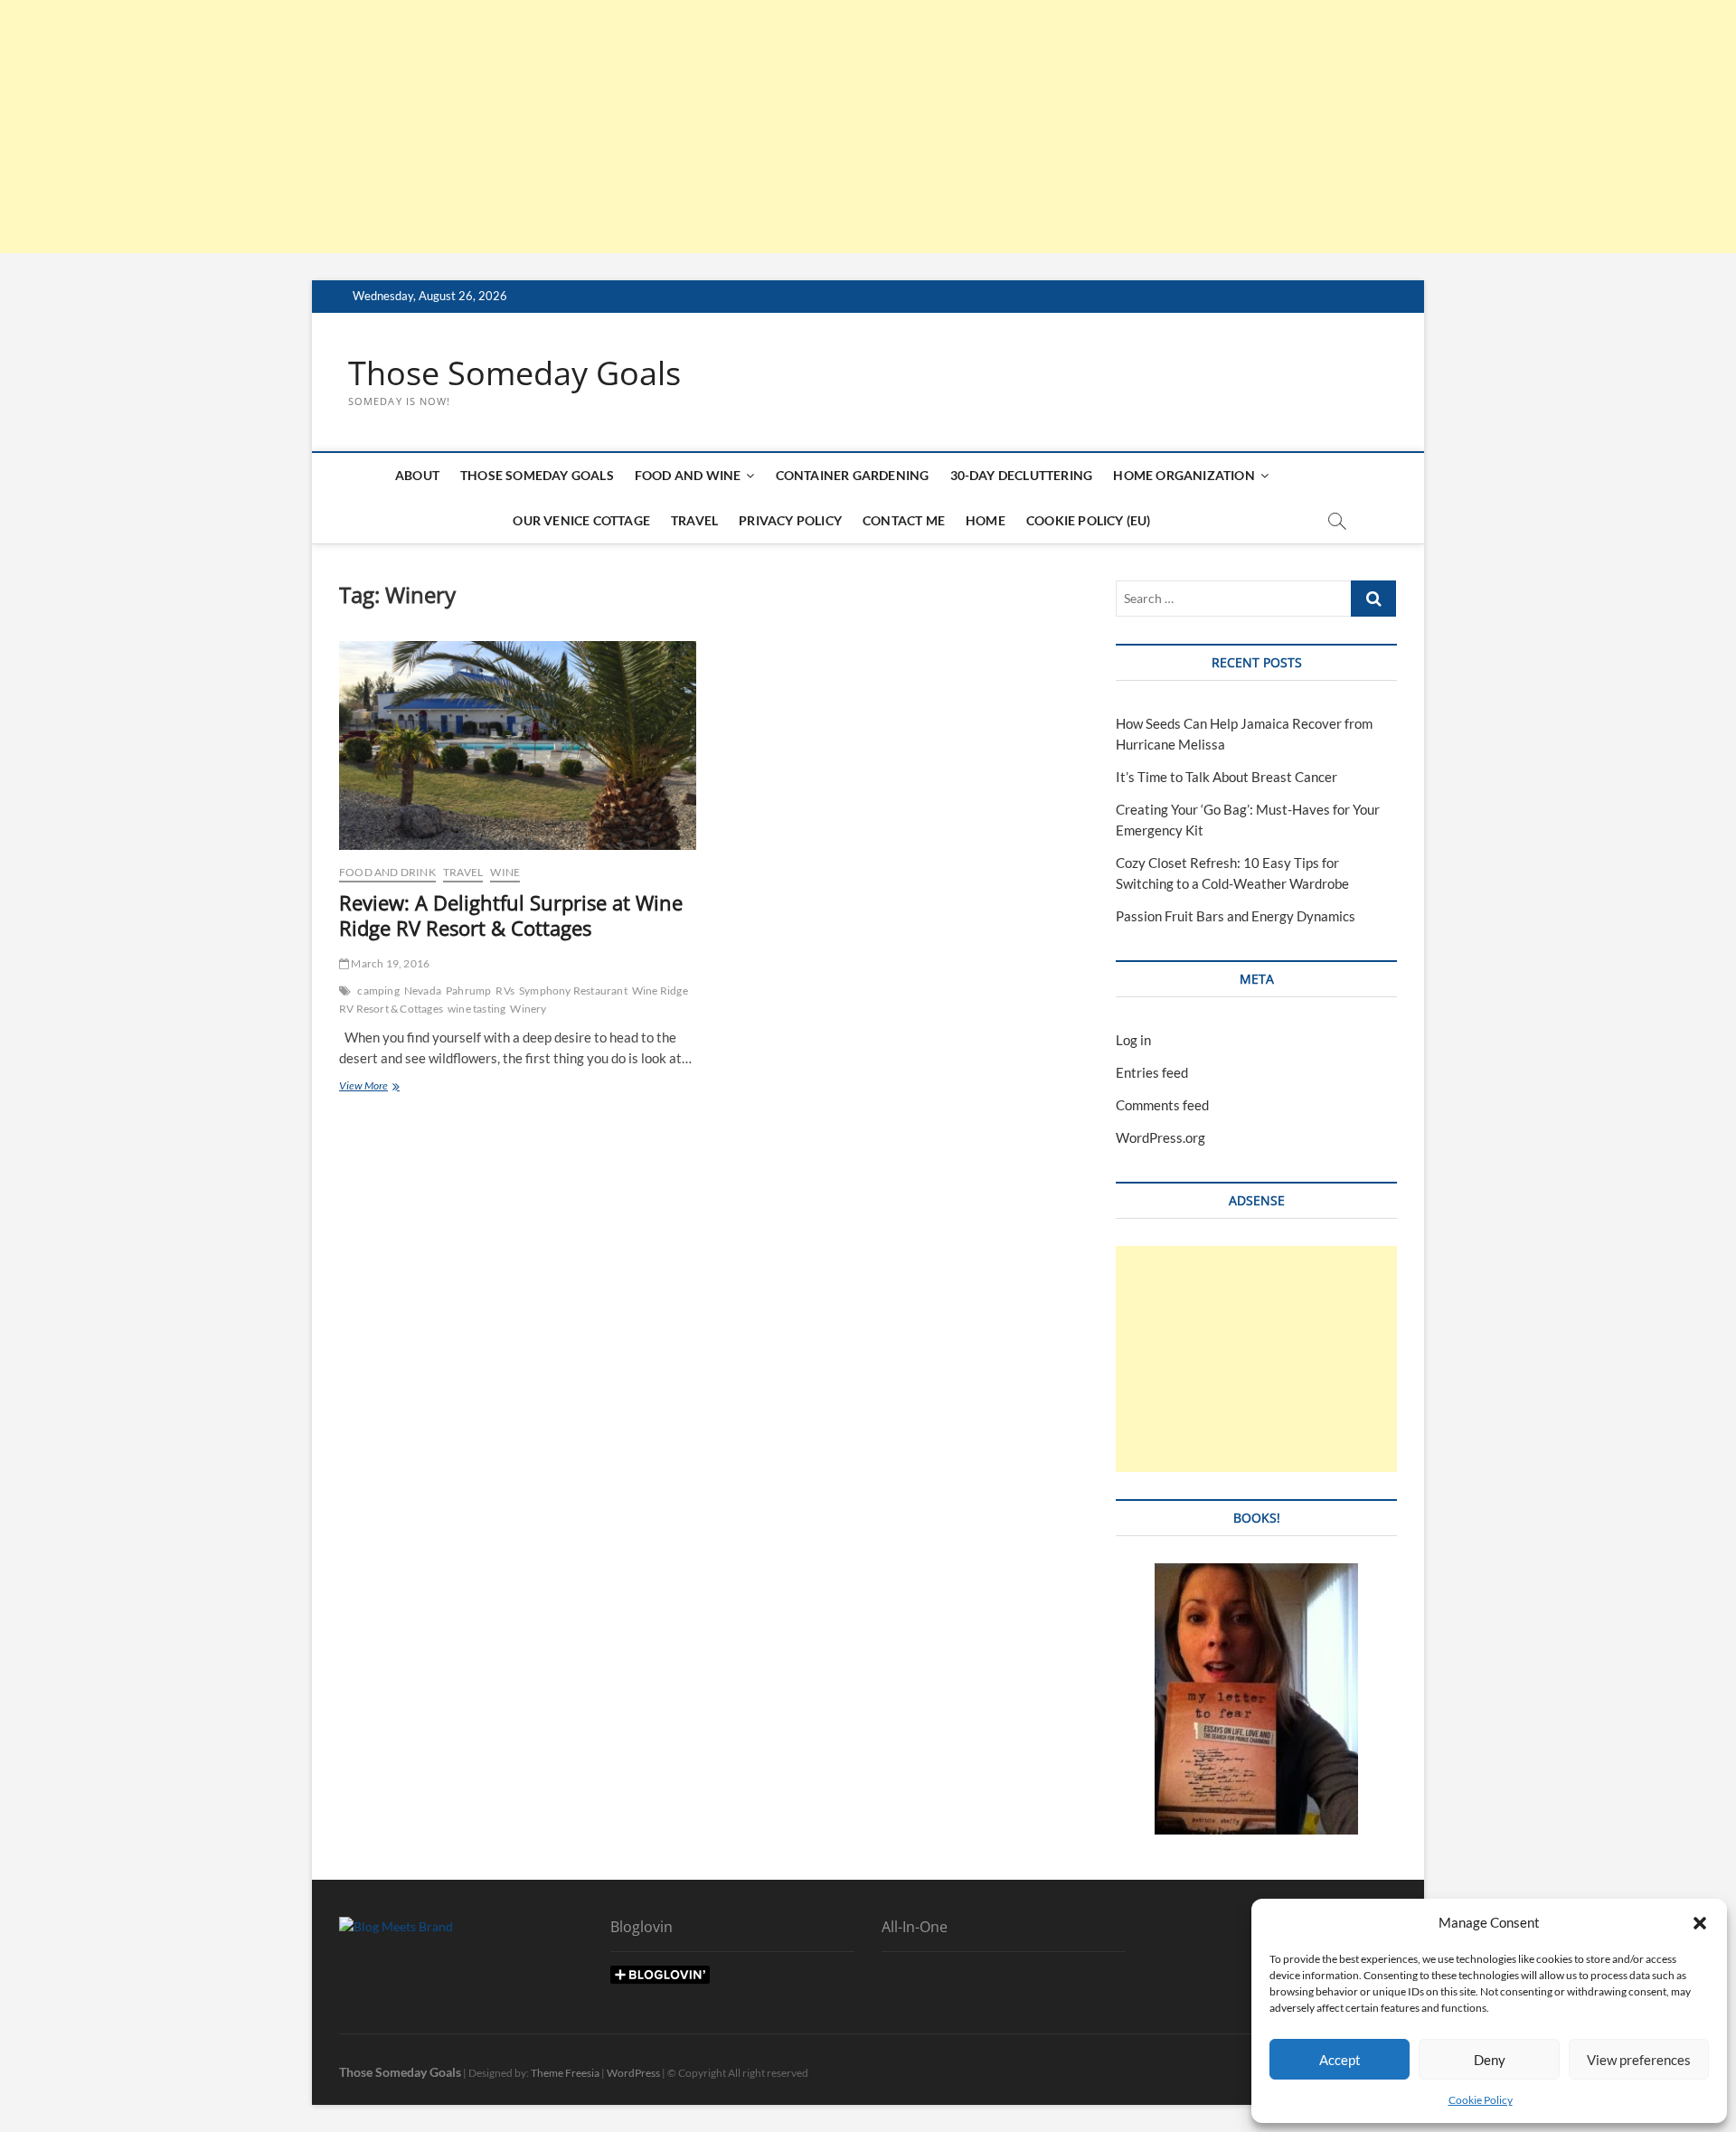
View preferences (1639, 2060)
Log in (1133, 1040)
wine (505, 872)
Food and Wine (688, 475)
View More (385, 1087)
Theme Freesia (565, 2073)
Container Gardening (853, 475)
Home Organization (1184, 475)
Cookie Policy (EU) (1089, 520)
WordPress (633, 2073)
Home (986, 520)
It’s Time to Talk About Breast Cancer (1227, 777)
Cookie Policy (1481, 2100)
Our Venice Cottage (581, 520)
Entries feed (1152, 1072)
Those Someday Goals (514, 373)
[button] (1700, 1923)
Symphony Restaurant (573, 991)
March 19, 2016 (389, 963)
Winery (528, 1009)
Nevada (423, 991)
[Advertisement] (542, 127)
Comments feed (1162, 1105)
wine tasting (476, 1009)
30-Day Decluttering (1022, 475)
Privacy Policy (790, 520)
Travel (694, 520)
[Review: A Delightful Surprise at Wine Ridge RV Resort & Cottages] (518, 745)
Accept (1340, 2060)
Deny (1490, 2060)
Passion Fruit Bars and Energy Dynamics (1236, 916)
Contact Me (904, 520)
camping (378, 991)
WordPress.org (1160, 1137)
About (417, 475)
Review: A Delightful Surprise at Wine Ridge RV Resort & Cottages (511, 915)
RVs (505, 991)
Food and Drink (387, 872)
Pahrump (468, 991)
